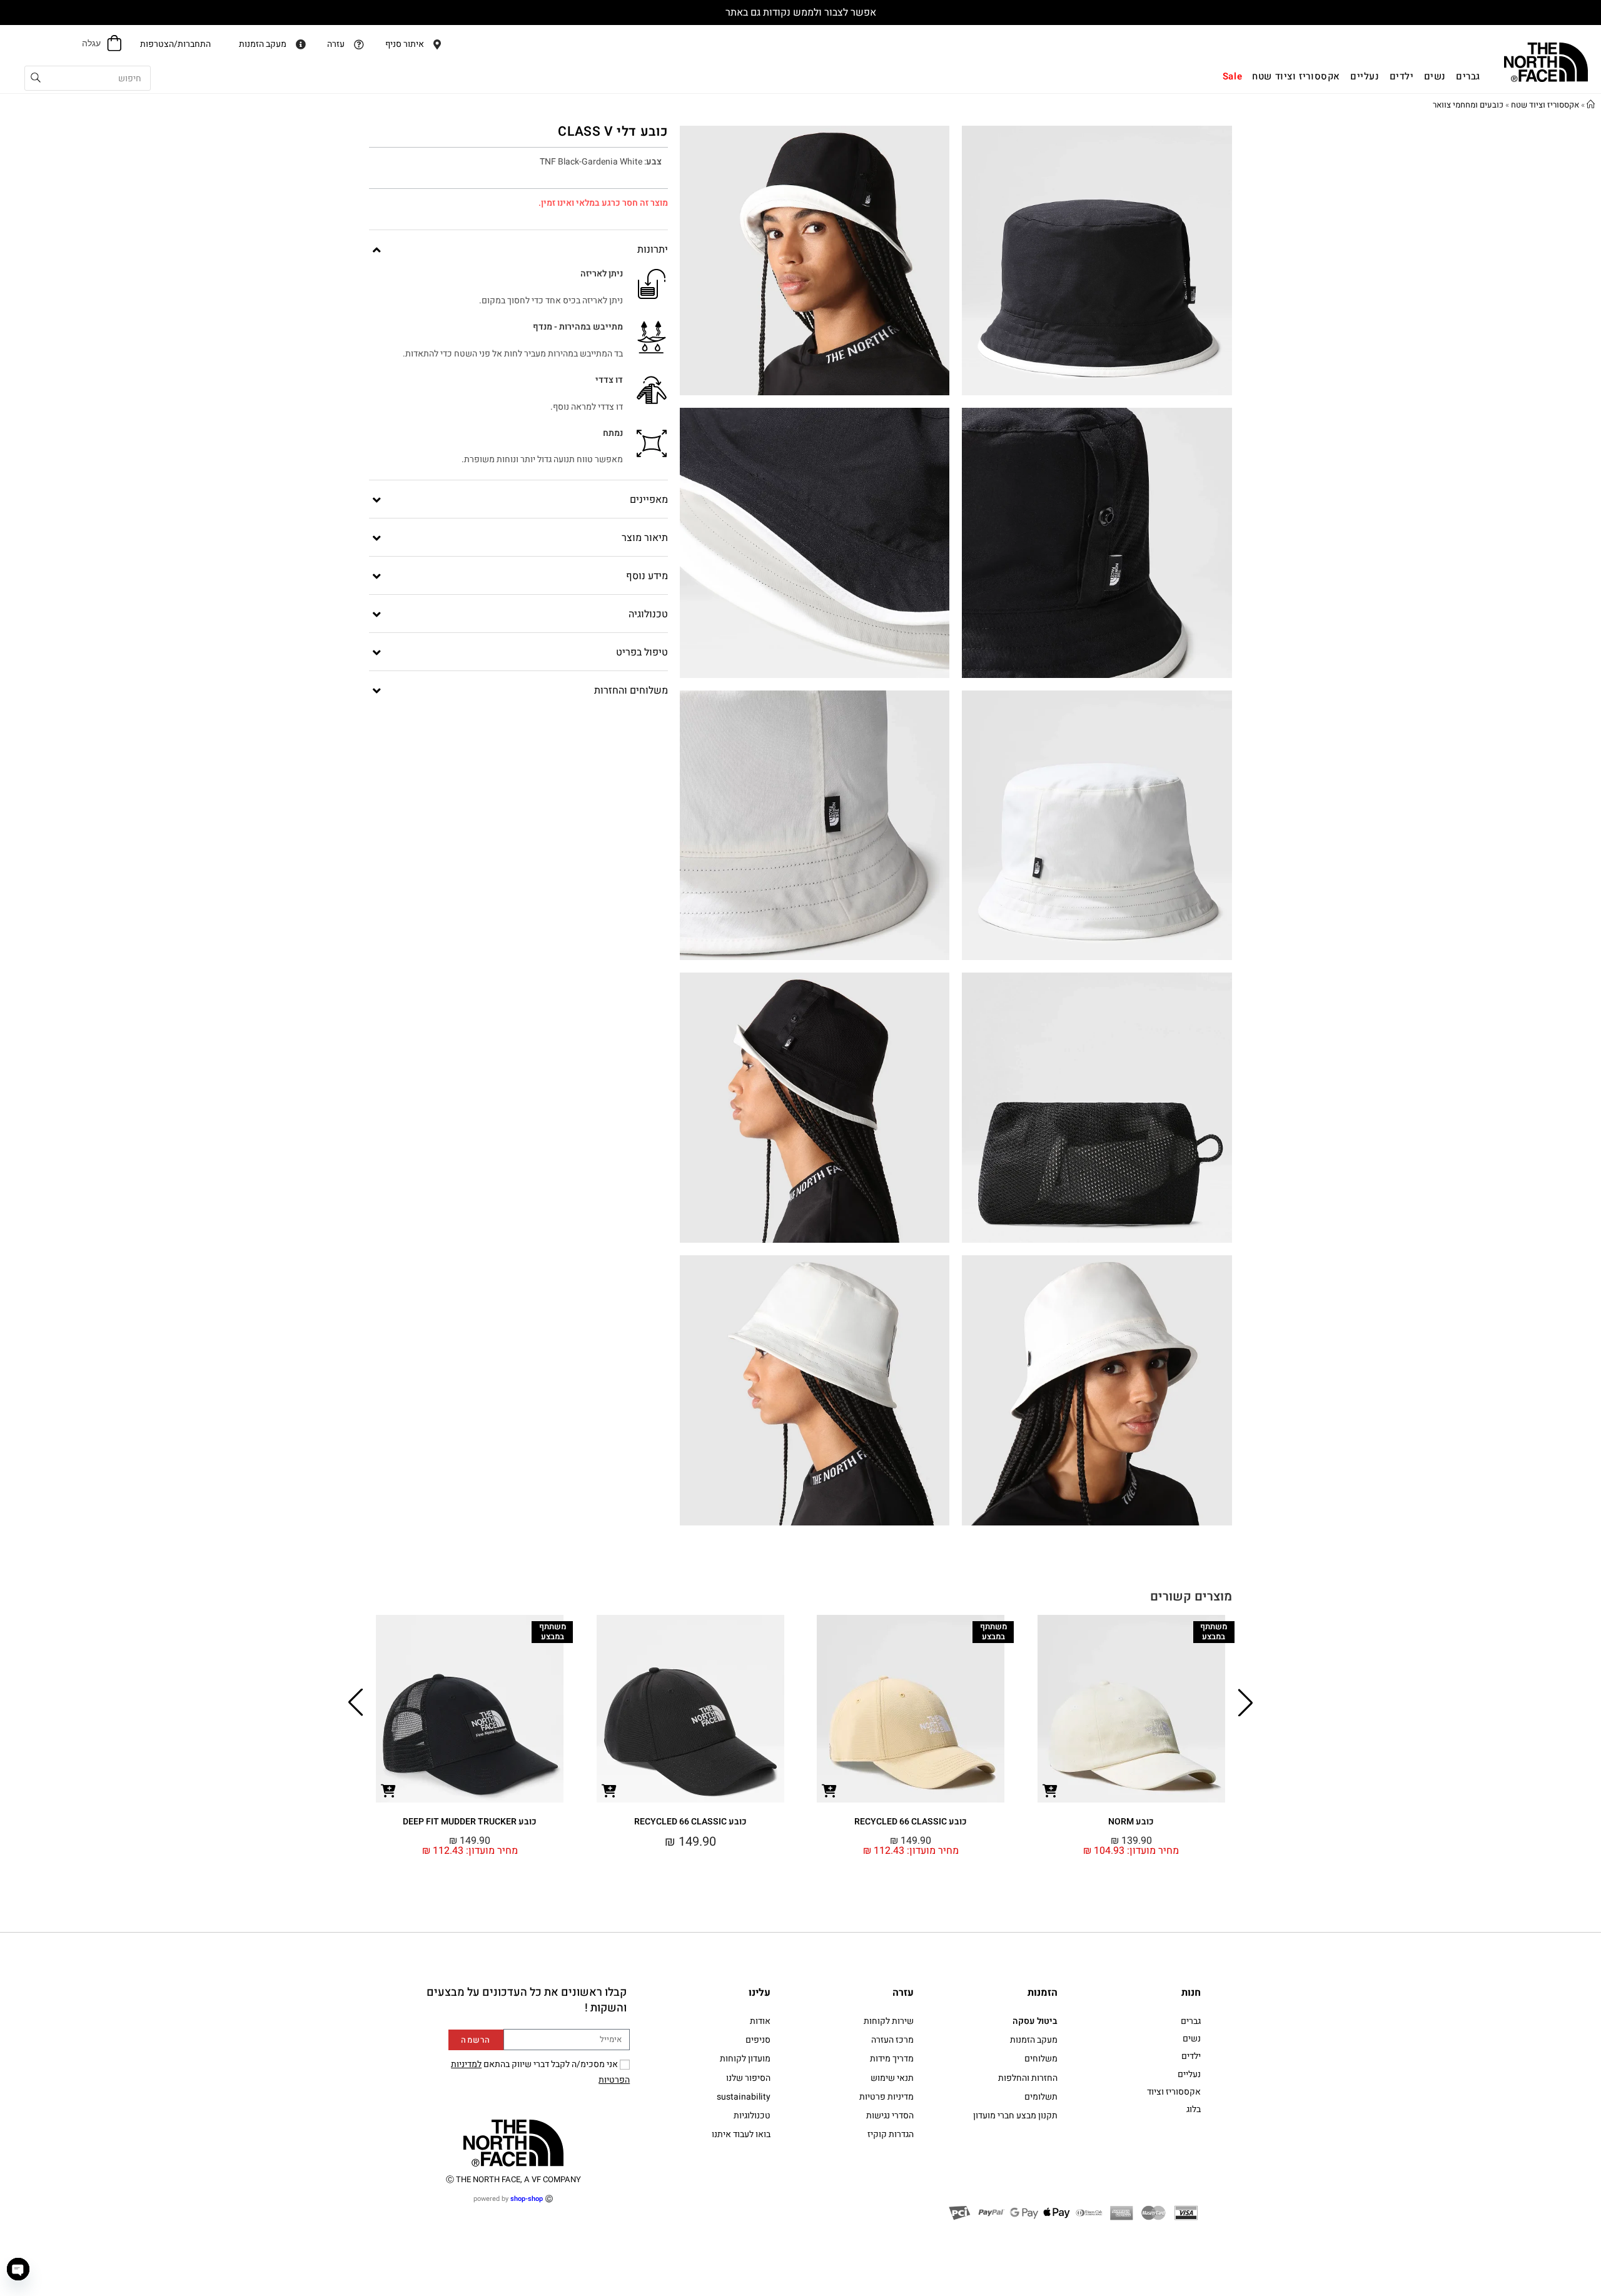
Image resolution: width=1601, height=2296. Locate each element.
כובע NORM (1131, 1822)
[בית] (1591, 105)
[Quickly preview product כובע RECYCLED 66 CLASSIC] (829, 1790)
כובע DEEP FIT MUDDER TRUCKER (470, 1822)
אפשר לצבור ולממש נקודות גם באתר (801, 13)
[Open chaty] (18, 2269)
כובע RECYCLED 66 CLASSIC (911, 1822)
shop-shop (527, 2199)
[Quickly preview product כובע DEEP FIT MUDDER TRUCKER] (388, 1790)
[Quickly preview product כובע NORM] (1050, 1790)
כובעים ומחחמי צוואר (1468, 105)
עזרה (903, 1993)
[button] (1245, 1702)
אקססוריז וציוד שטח (1545, 105)
